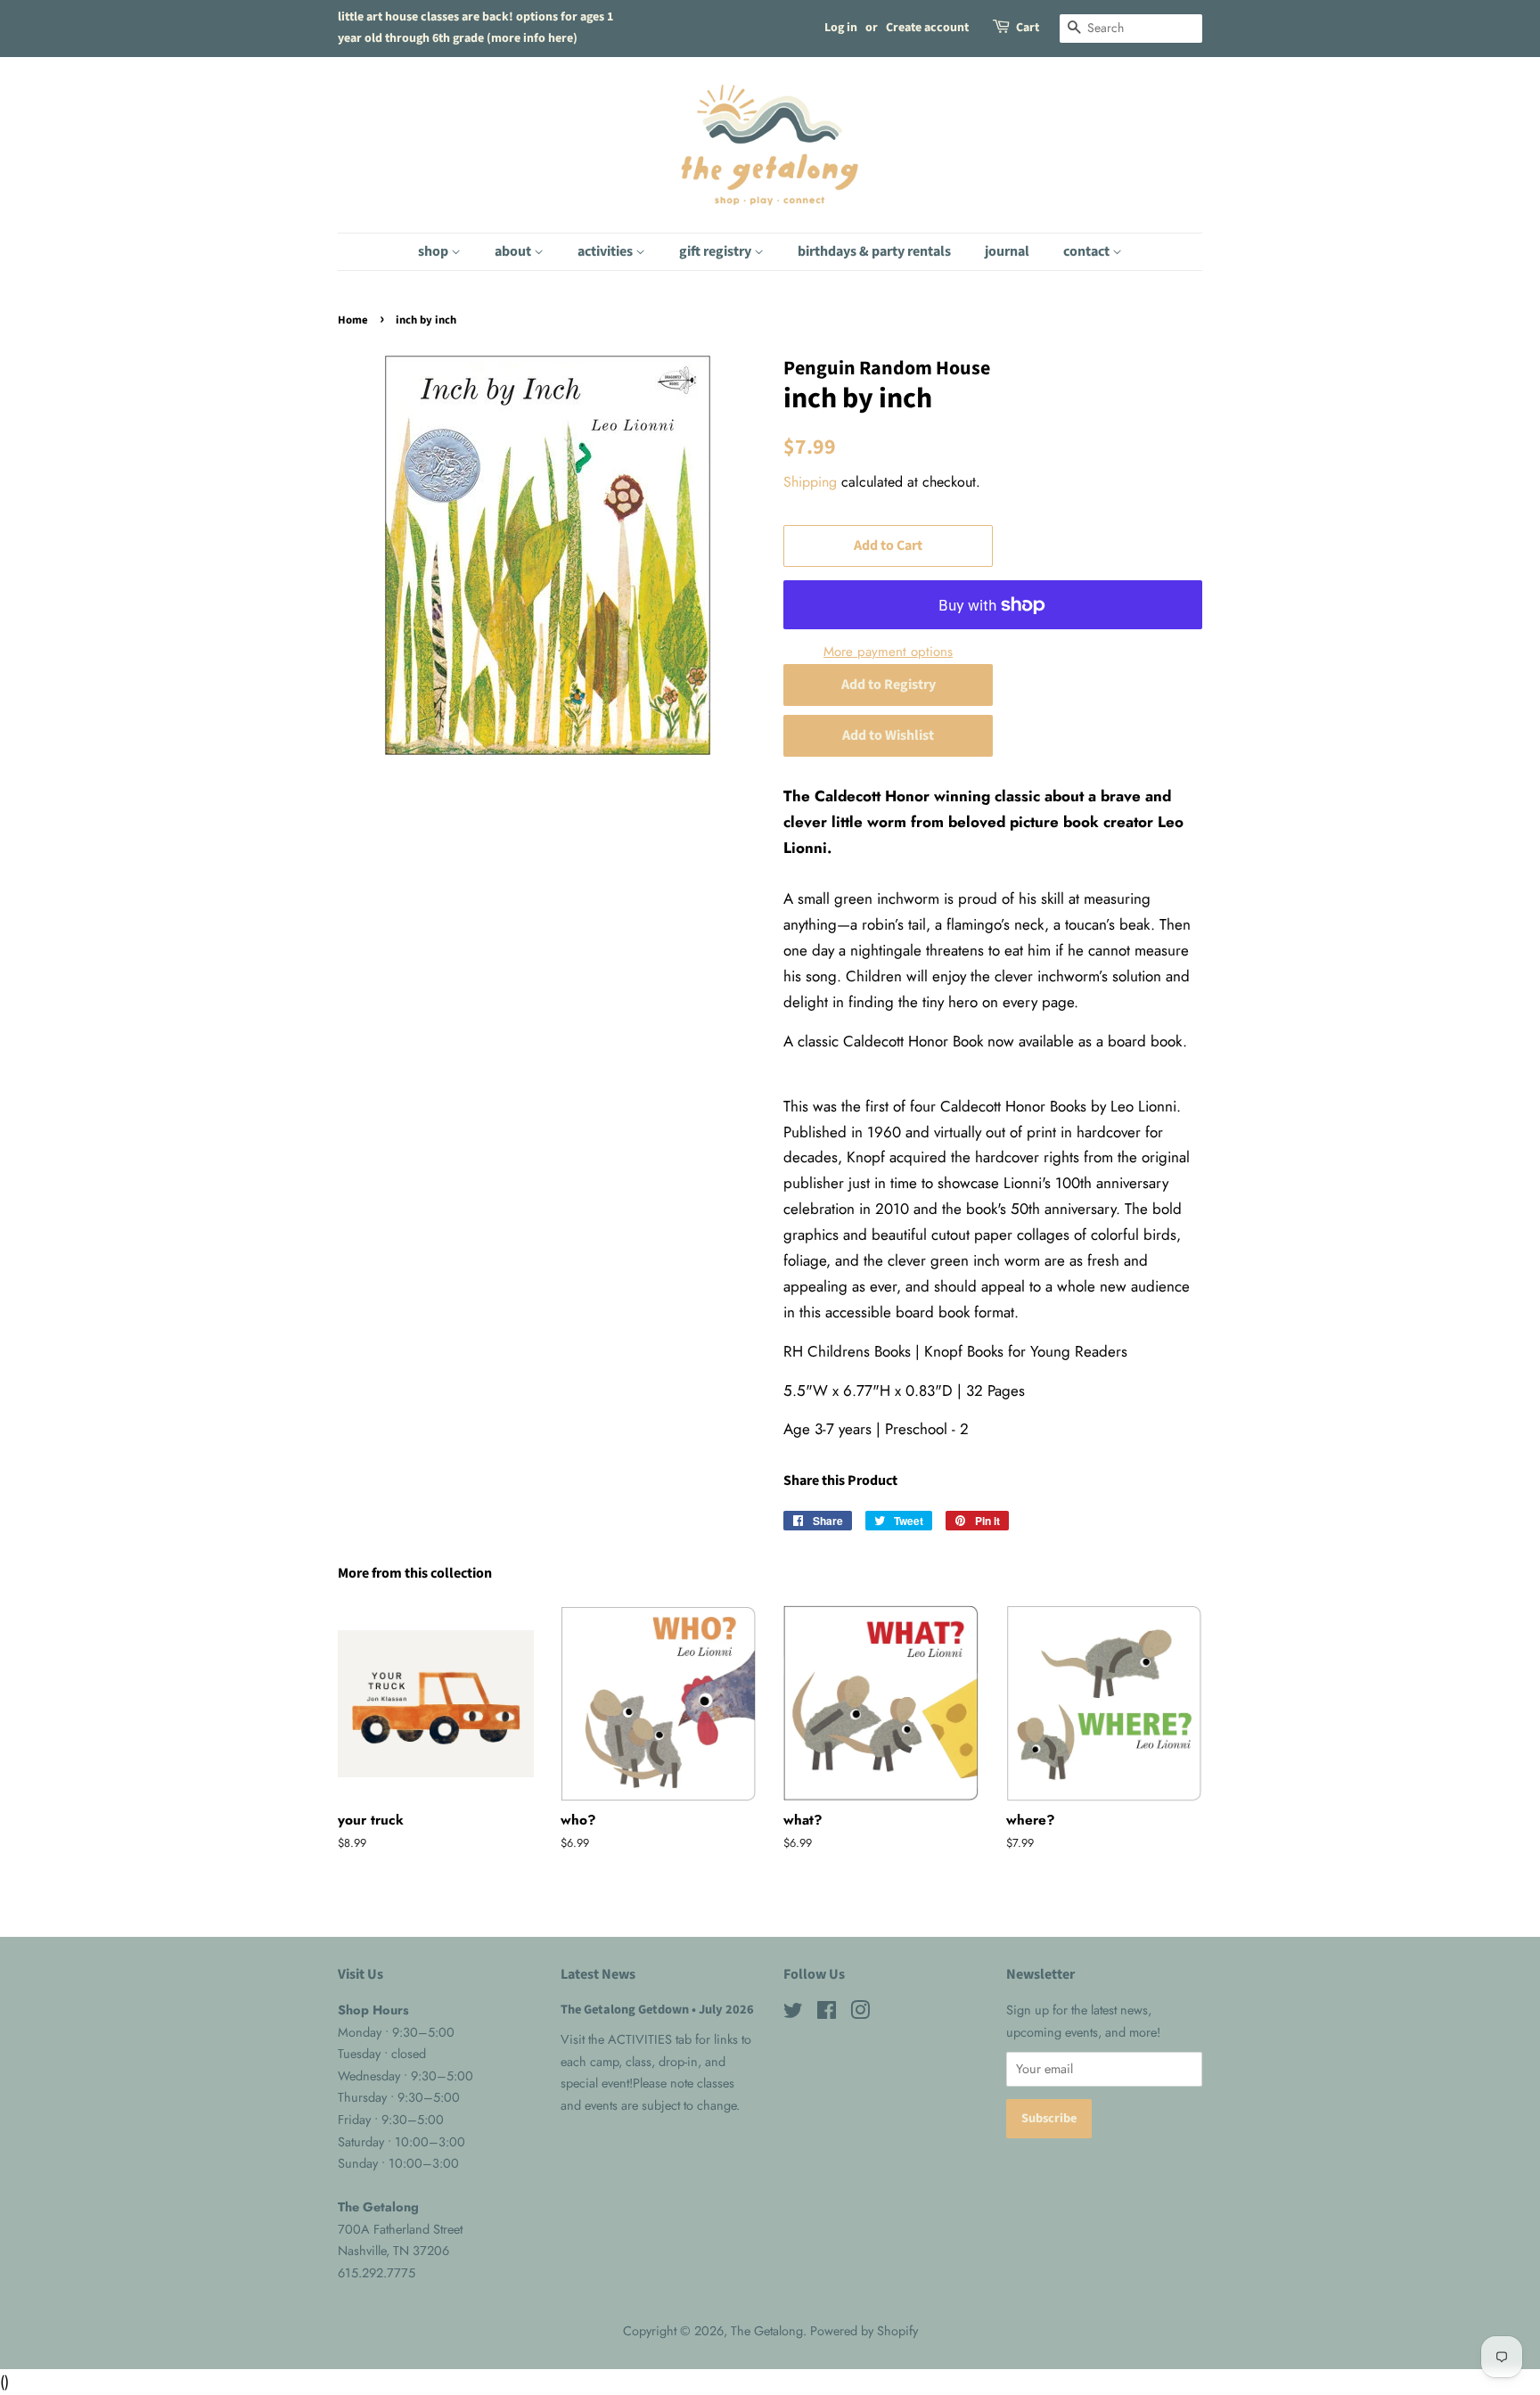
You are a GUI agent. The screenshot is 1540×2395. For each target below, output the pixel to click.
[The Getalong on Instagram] (860, 2014)
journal (1007, 251)
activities (606, 251)
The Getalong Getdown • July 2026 (657, 2010)
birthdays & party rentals (874, 251)
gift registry (717, 251)
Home (353, 320)
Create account (927, 28)
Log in (841, 28)
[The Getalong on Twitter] (793, 2014)
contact (1088, 251)
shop (434, 251)
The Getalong (767, 2331)
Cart (1028, 28)
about (514, 251)
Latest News (598, 1974)
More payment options (888, 652)
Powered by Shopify (864, 2331)
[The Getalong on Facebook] (827, 2014)
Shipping (810, 482)
